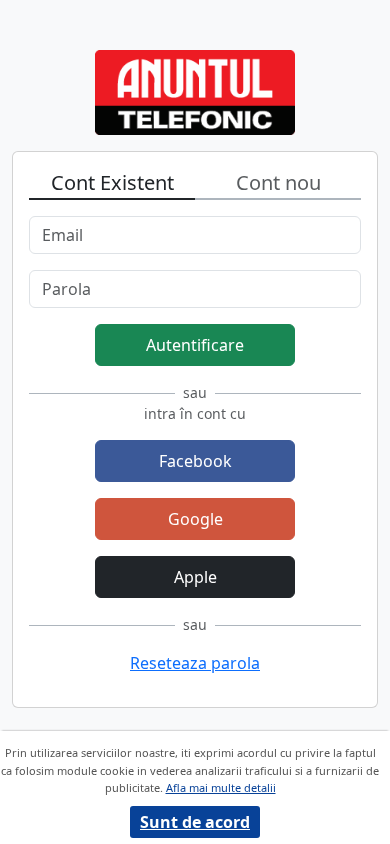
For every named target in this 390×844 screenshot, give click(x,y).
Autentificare (195, 345)
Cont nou (278, 182)
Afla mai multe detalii (221, 787)
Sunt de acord (195, 822)
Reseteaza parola (195, 663)
